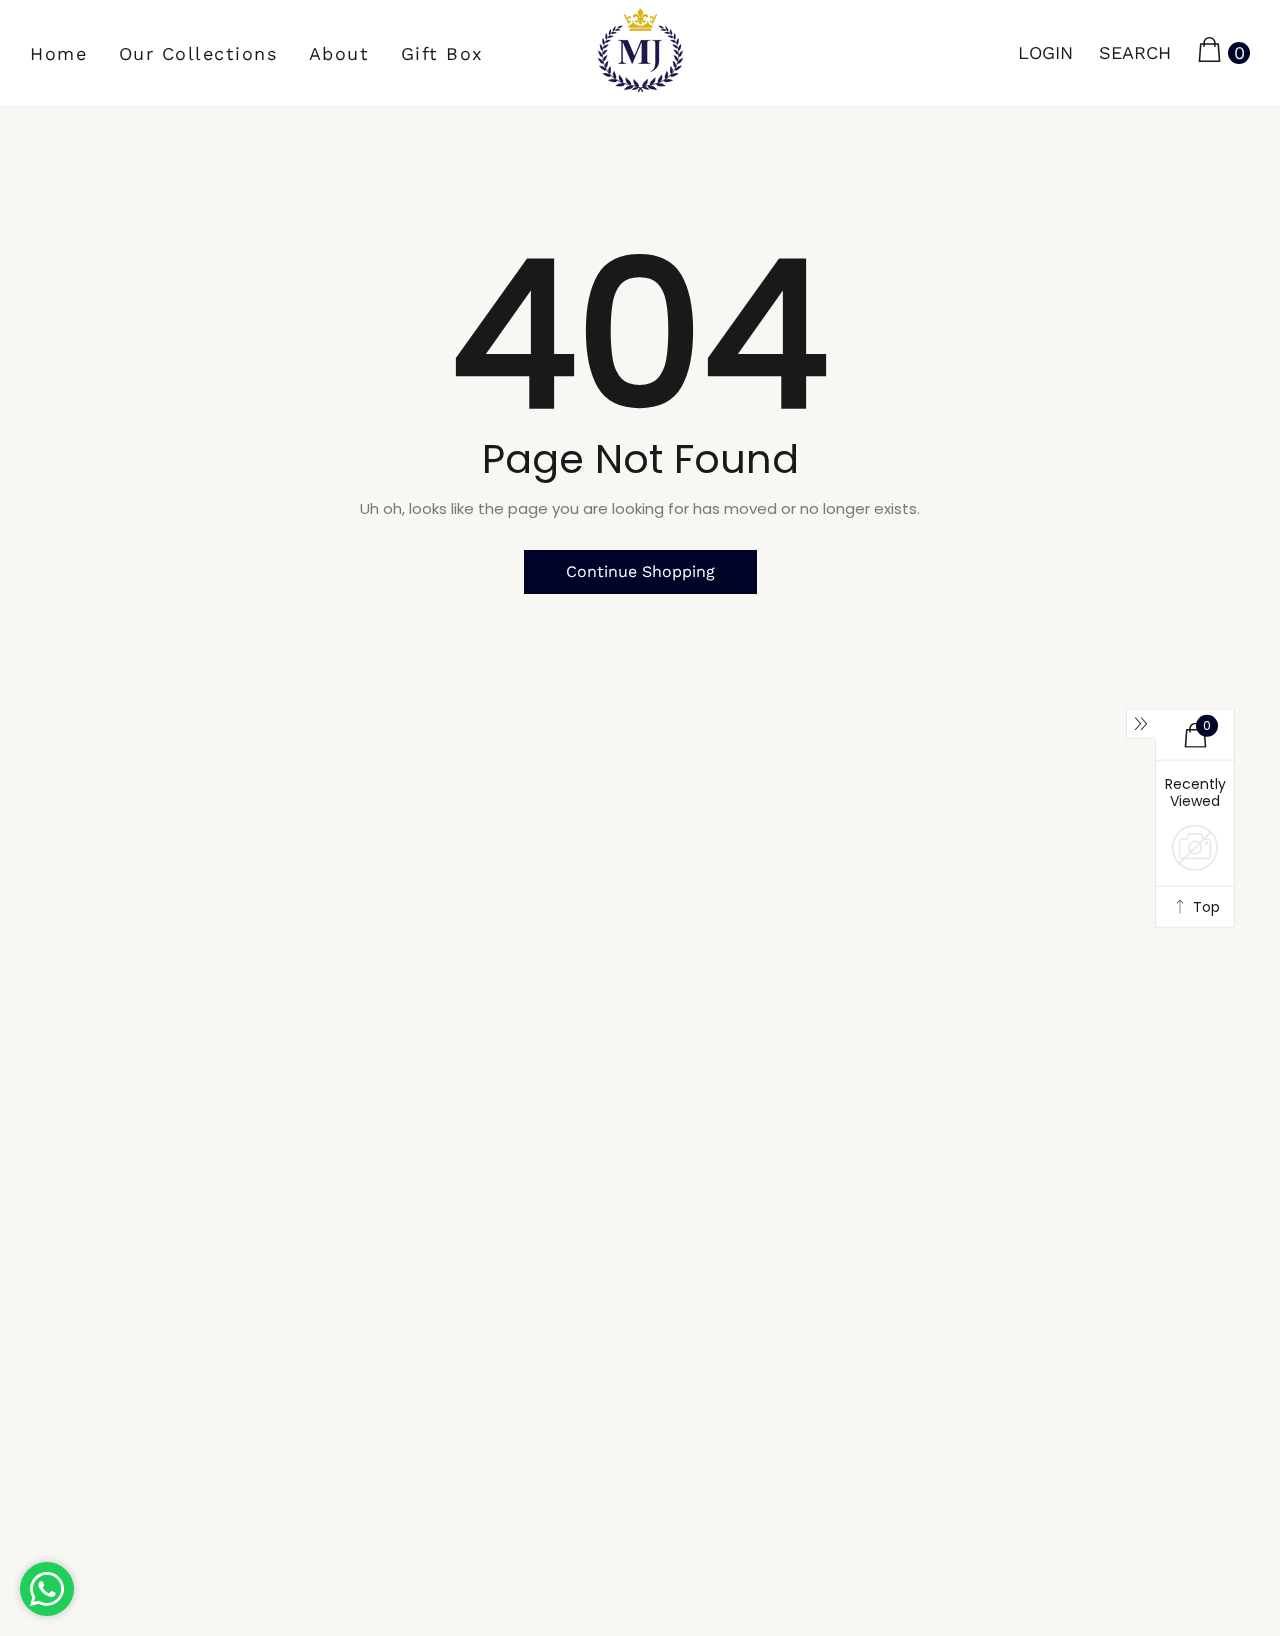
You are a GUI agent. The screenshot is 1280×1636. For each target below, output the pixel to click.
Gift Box (442, 53)
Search (1135, 52)
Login (1045, 52)
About (339, 53)
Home (58, 53)
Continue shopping (640, 571)
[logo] (640, 52)
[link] (80, 1543)
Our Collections (198, 53)
